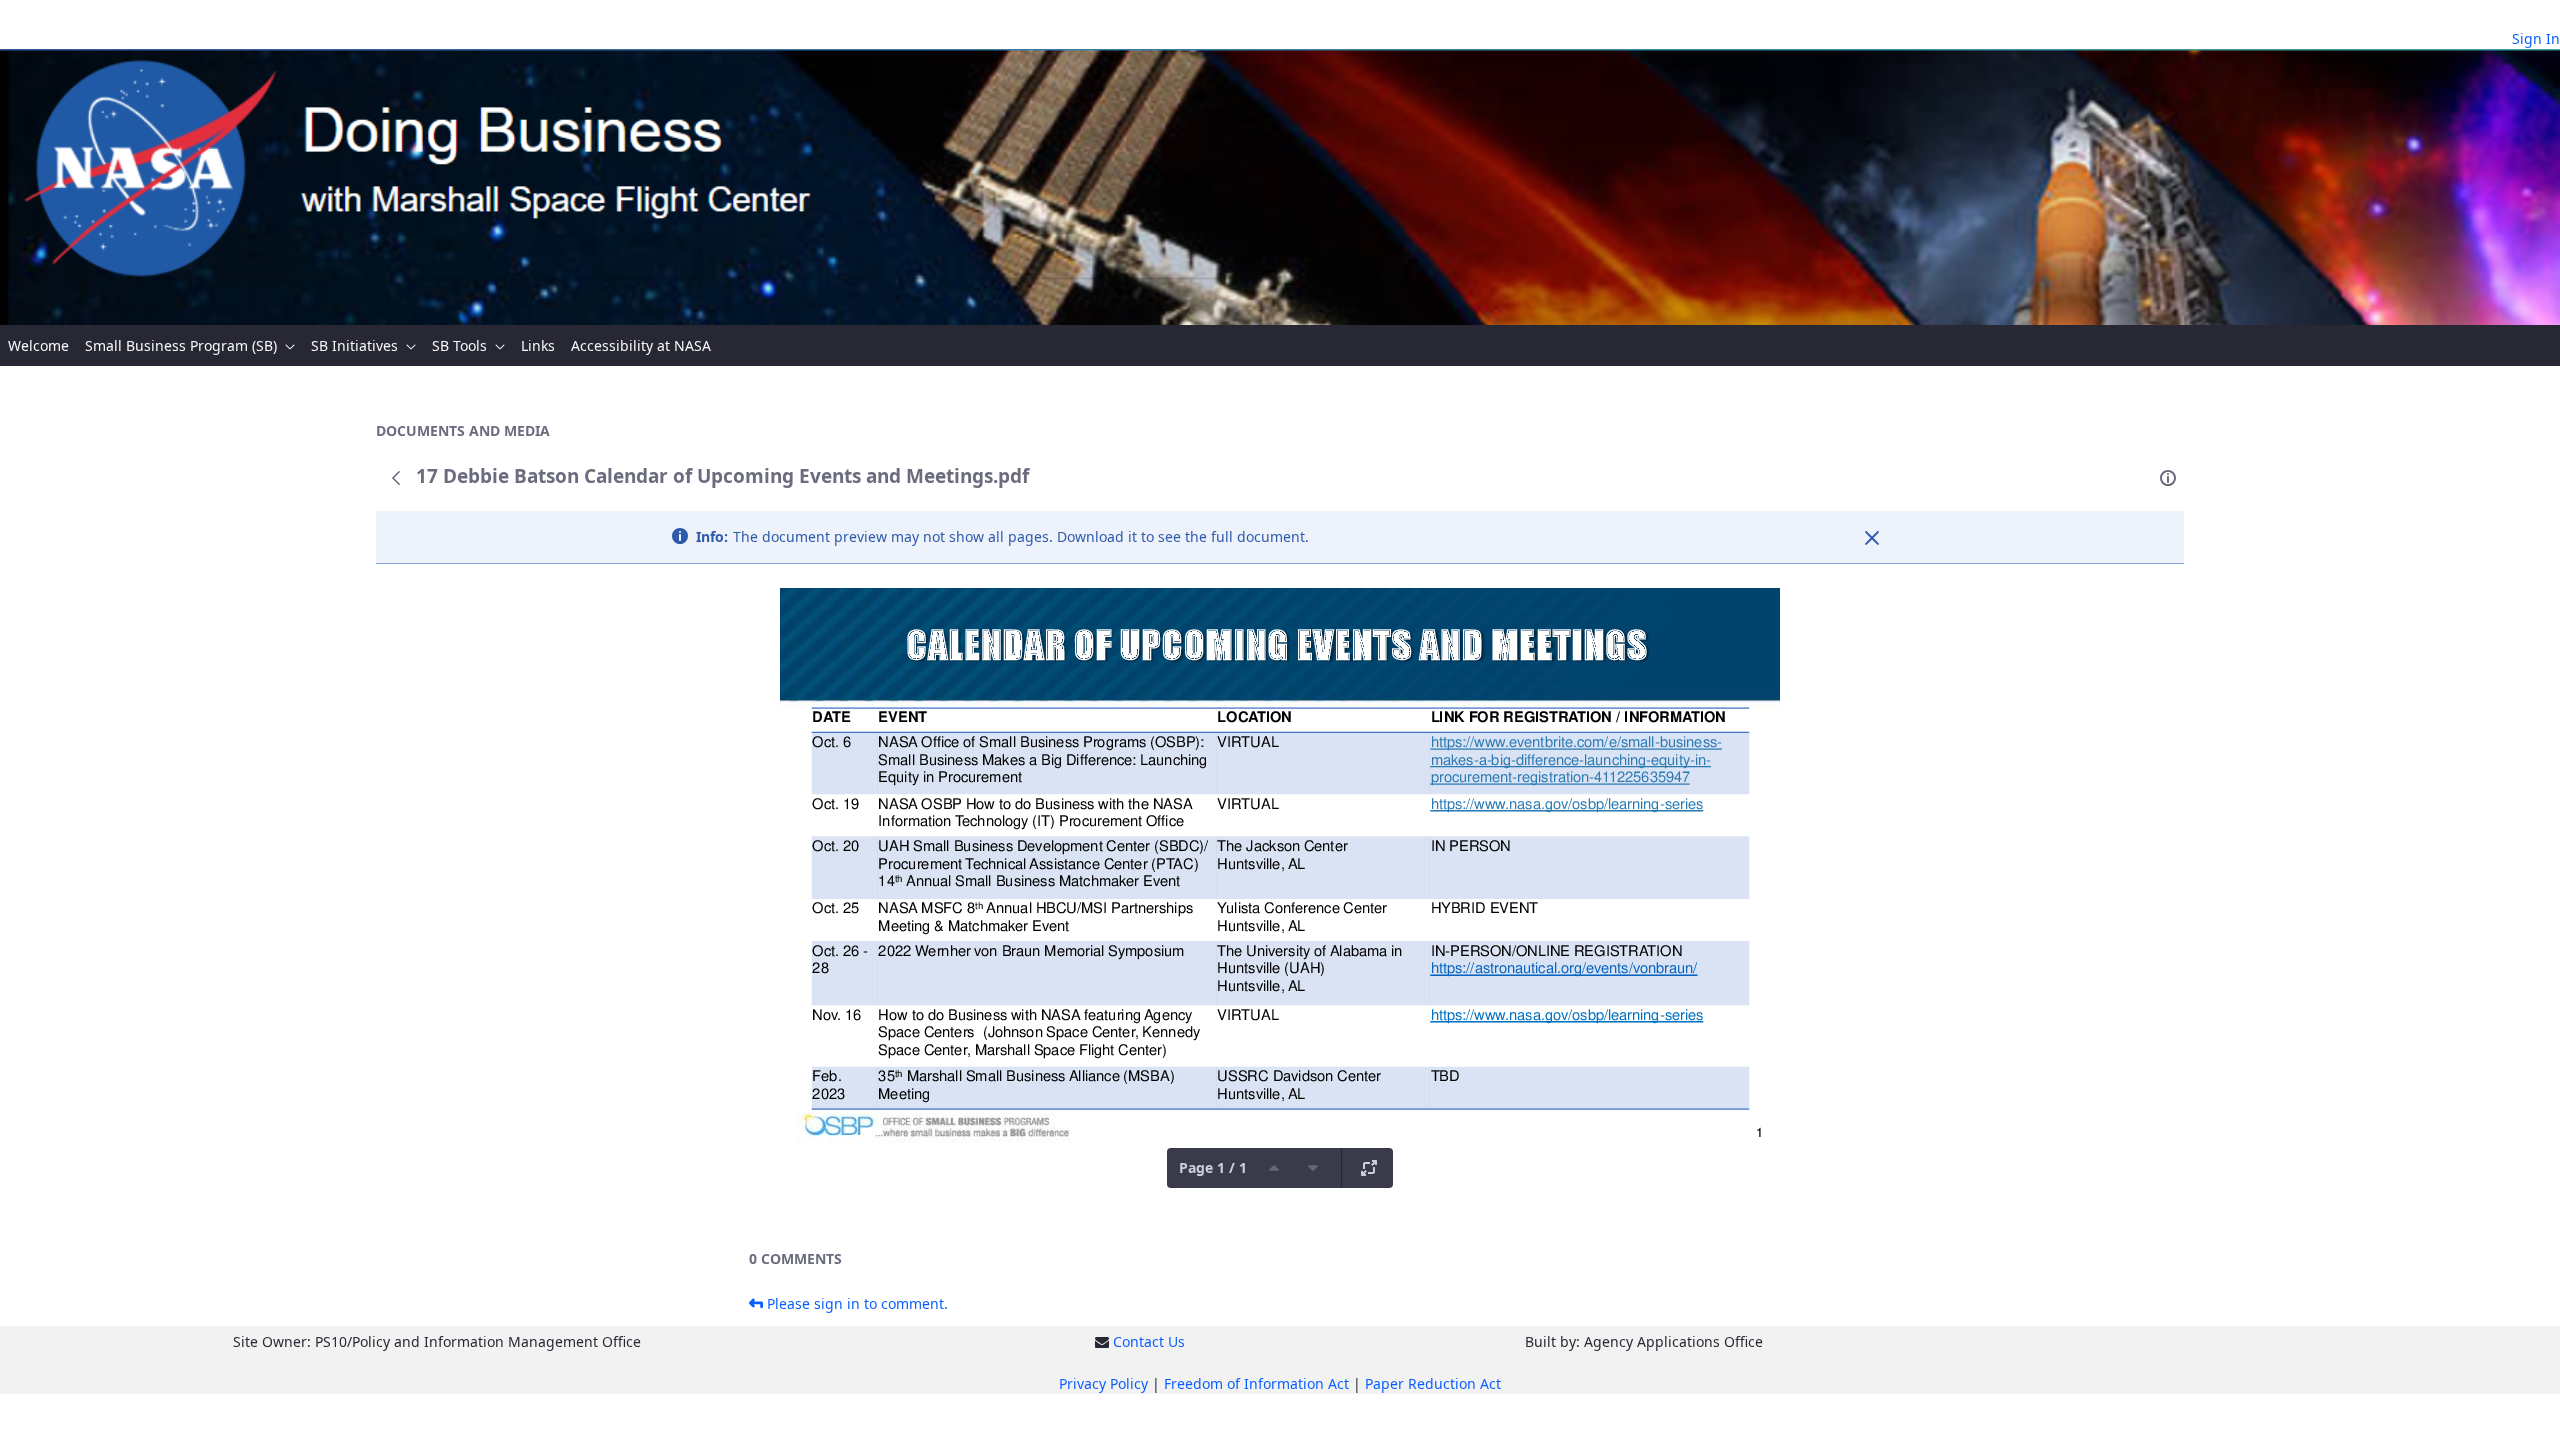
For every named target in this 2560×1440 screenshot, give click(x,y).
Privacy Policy (1103, 1383)
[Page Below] (1313, 1168)
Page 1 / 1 (1213, 1167)
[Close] (1872, 538)
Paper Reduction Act (1433, 1383)
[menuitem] (38, 345)
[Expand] (1369, 1168)
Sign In (2536, 38)
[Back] (396, 478)
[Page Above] (1274, 1168)
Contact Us (1149, 1341)
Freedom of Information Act (1256, 1383)
